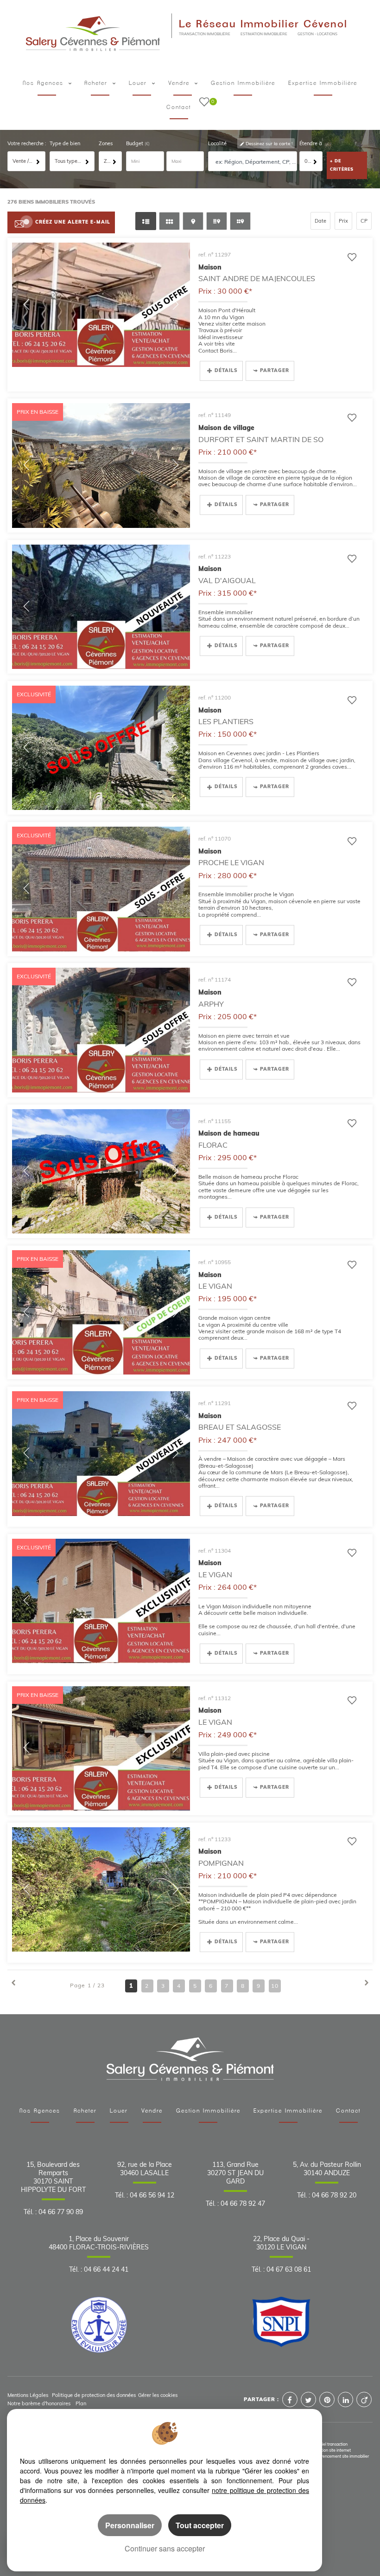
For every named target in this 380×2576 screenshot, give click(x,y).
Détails (226, 370)
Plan (81, 2403)
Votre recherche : (27, 143)
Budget (135, 143)
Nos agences (44, 83)
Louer (139, 83)
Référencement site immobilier (341, 2456)
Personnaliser (130, 2525)
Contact (179, 107)
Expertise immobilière (323, 83)
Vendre (180, 83)
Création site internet (332, 2450)
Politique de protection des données (94, 2395)
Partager (275, 370)
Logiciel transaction (330, 2444)
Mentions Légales (28, 2395)
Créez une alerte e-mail (73, 222)
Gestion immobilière (243, 83)
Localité (217, 143)
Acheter (97, 83)
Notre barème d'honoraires (40, 2403)
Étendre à (311, 143)
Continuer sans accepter (165, 2548)
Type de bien (65, 143)
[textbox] (255, 162)
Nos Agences (40, 2111)
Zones (106, 143)
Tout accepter (200, 2525)
